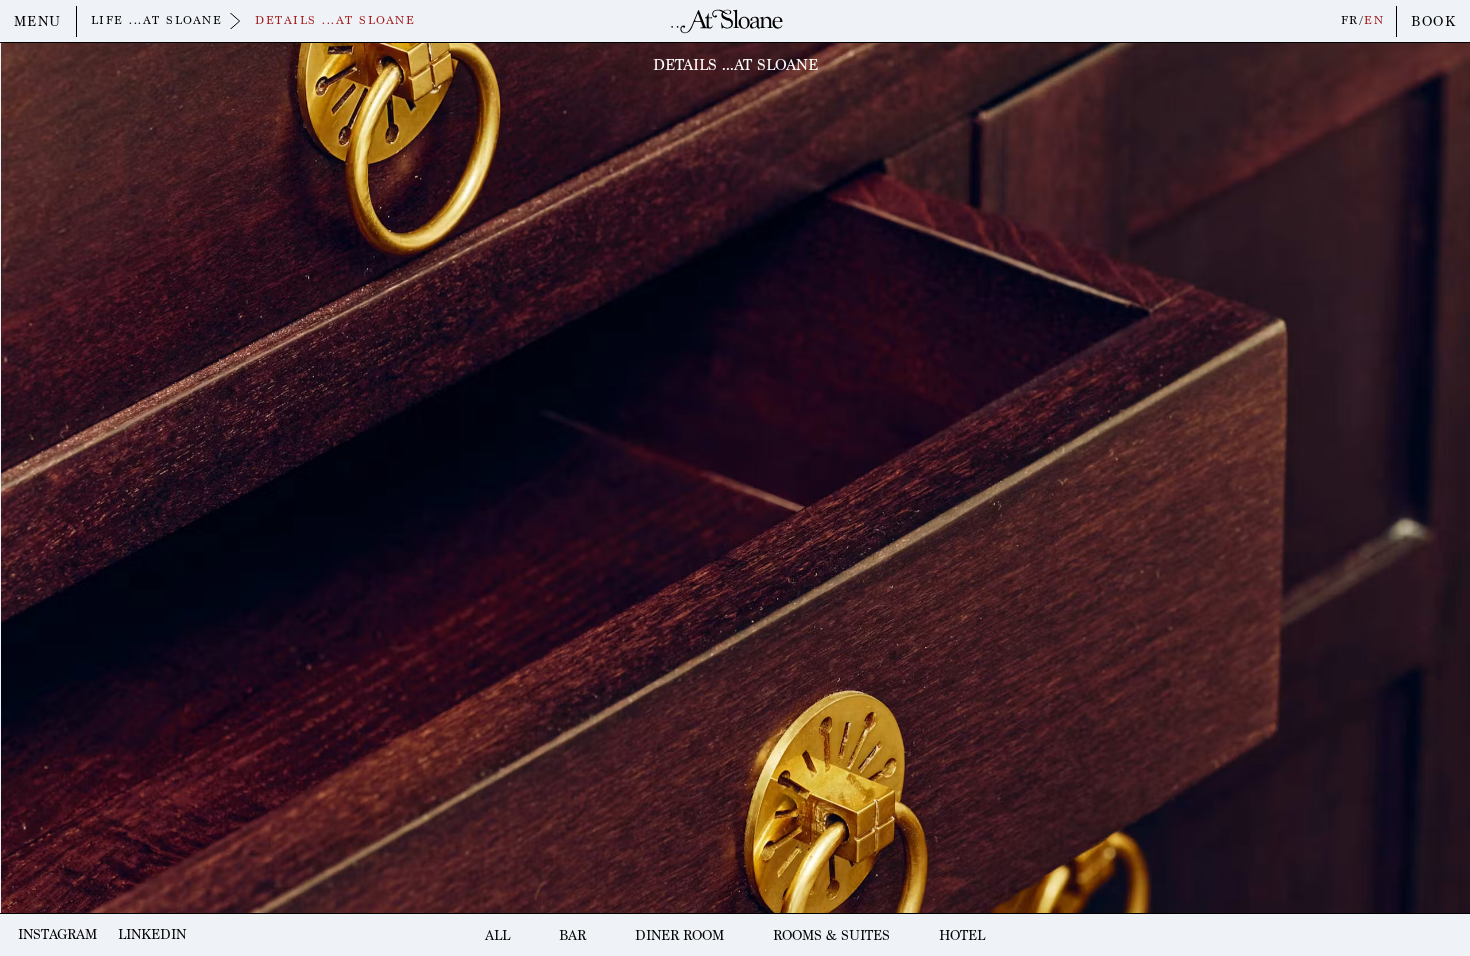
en (1374, 20)
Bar (572, 935)
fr (1350, 20)
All (497, 935)
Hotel (962, 935)
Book (1433, 21)
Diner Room (679, 935)
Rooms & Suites (831, 935)
